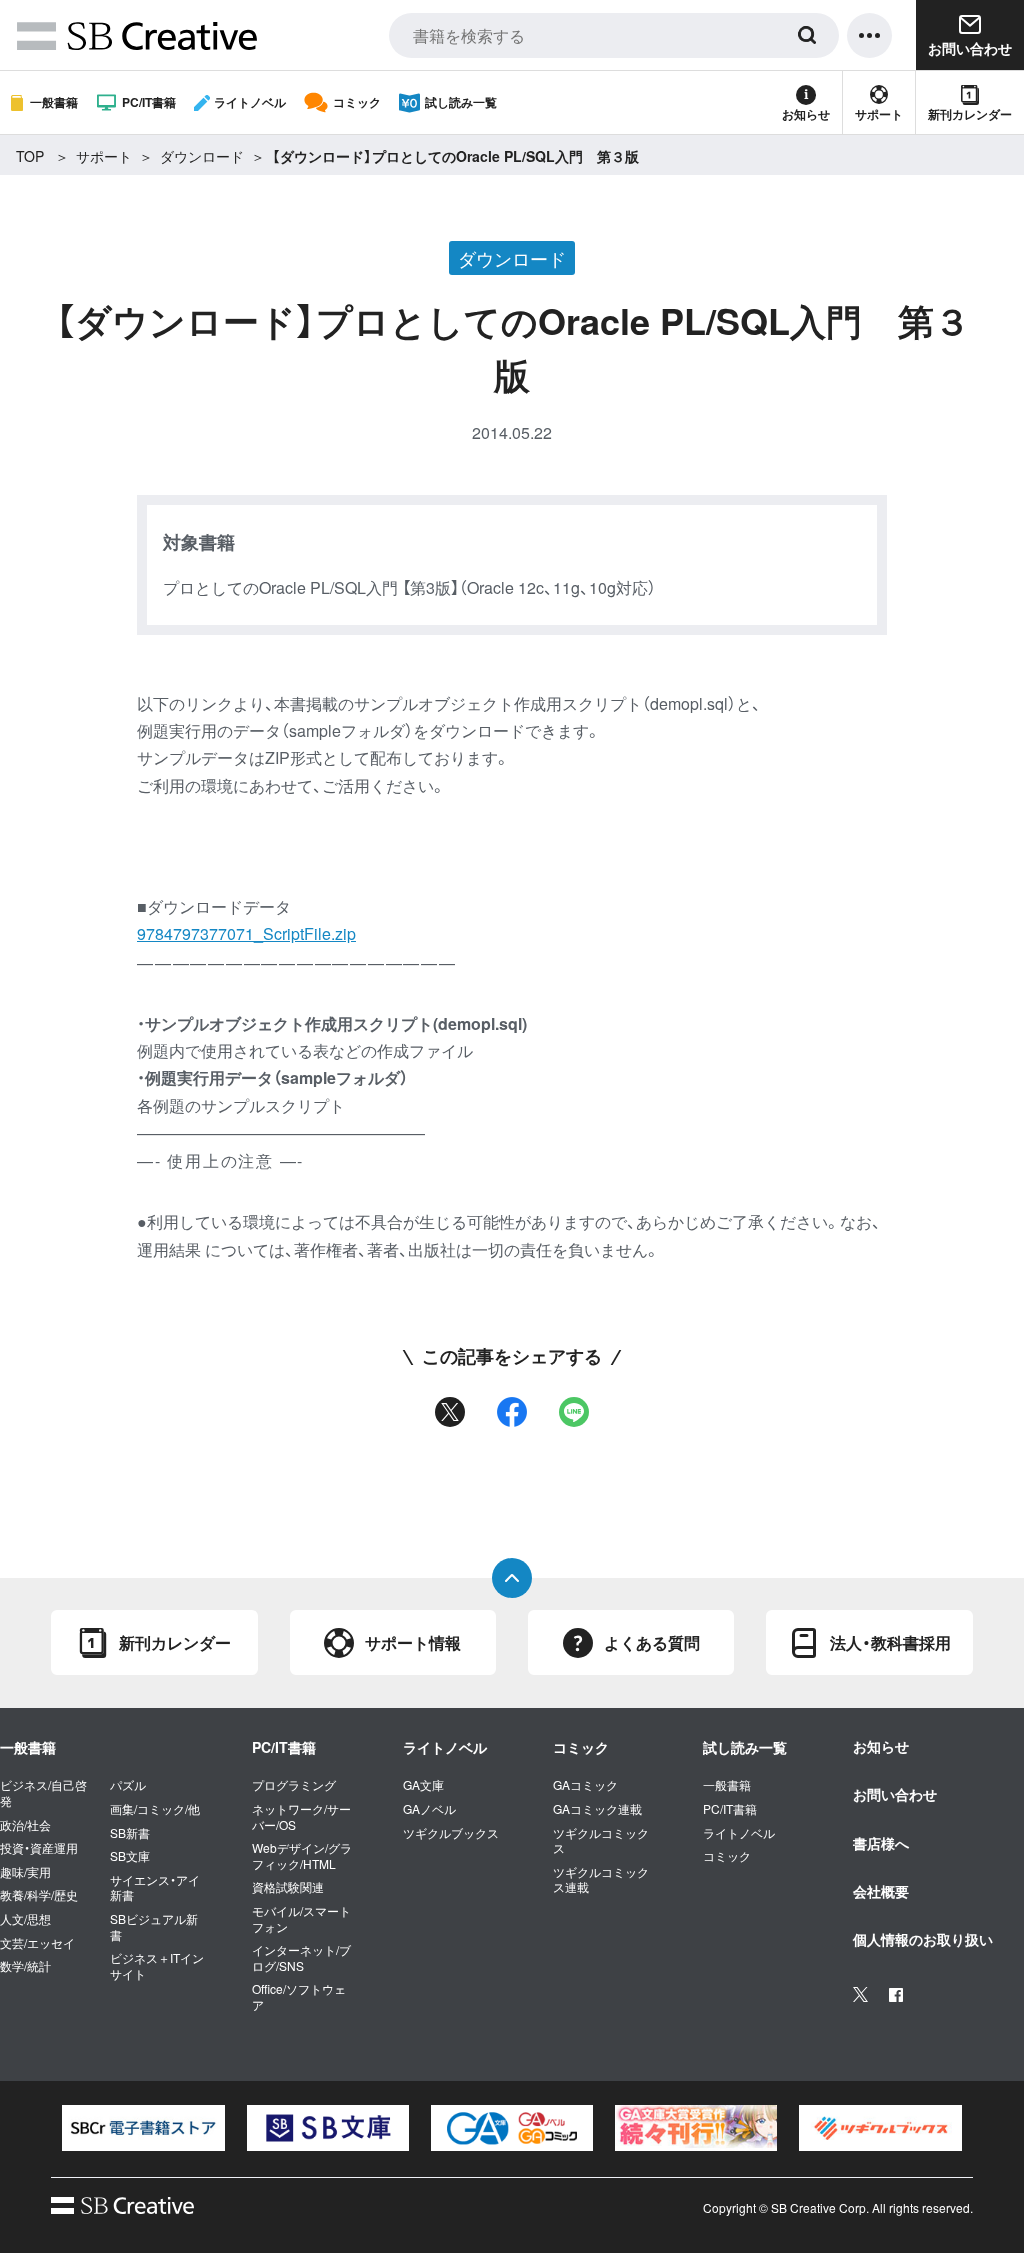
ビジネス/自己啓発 (43, 1792)
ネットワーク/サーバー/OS (301, 1816)
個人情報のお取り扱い (923, 1939)
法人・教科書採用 (890, 1642)
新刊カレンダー (970, 114)
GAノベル (429, 1809)
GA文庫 (423, 1785)
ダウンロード (202, 156)
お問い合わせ (895, 1794)
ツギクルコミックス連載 (601, 1879)
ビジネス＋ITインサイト (157, 1965)
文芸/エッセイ (37, 1943)
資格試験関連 (288, 1887)
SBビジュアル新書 (154, 1926)
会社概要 (881, 1891)
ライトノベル (250, 102)
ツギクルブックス (451, 1833)
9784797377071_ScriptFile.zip (246, 933)
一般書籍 (54, 102)
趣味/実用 (25, 1872)
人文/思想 (25, 1919)
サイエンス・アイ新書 (155, 1887)
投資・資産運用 (39, 1848)
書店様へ (881, 1843)
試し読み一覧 (461, 102)
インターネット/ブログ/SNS (301, 1957)
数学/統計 (25, 1966)
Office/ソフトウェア (299, 1996)
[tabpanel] (143, 2128)
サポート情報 (413, 1642)
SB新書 (130, 1833)
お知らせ (806, 114)
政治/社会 (25, 1825)
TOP (30, 156)
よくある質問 (652, 1642)
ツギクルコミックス (601, 1840)
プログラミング (294, 1785)
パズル (128, 1785)
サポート (879, 114)
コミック (357, 102)
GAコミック (585, 1785)
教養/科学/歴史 (39, 1895)
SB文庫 (130, 1856)
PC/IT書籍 (149, 102)
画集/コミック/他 (155, 1809)
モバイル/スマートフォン (301, 1918)
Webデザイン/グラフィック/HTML (302, 1855)
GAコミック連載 (597, 1809)
